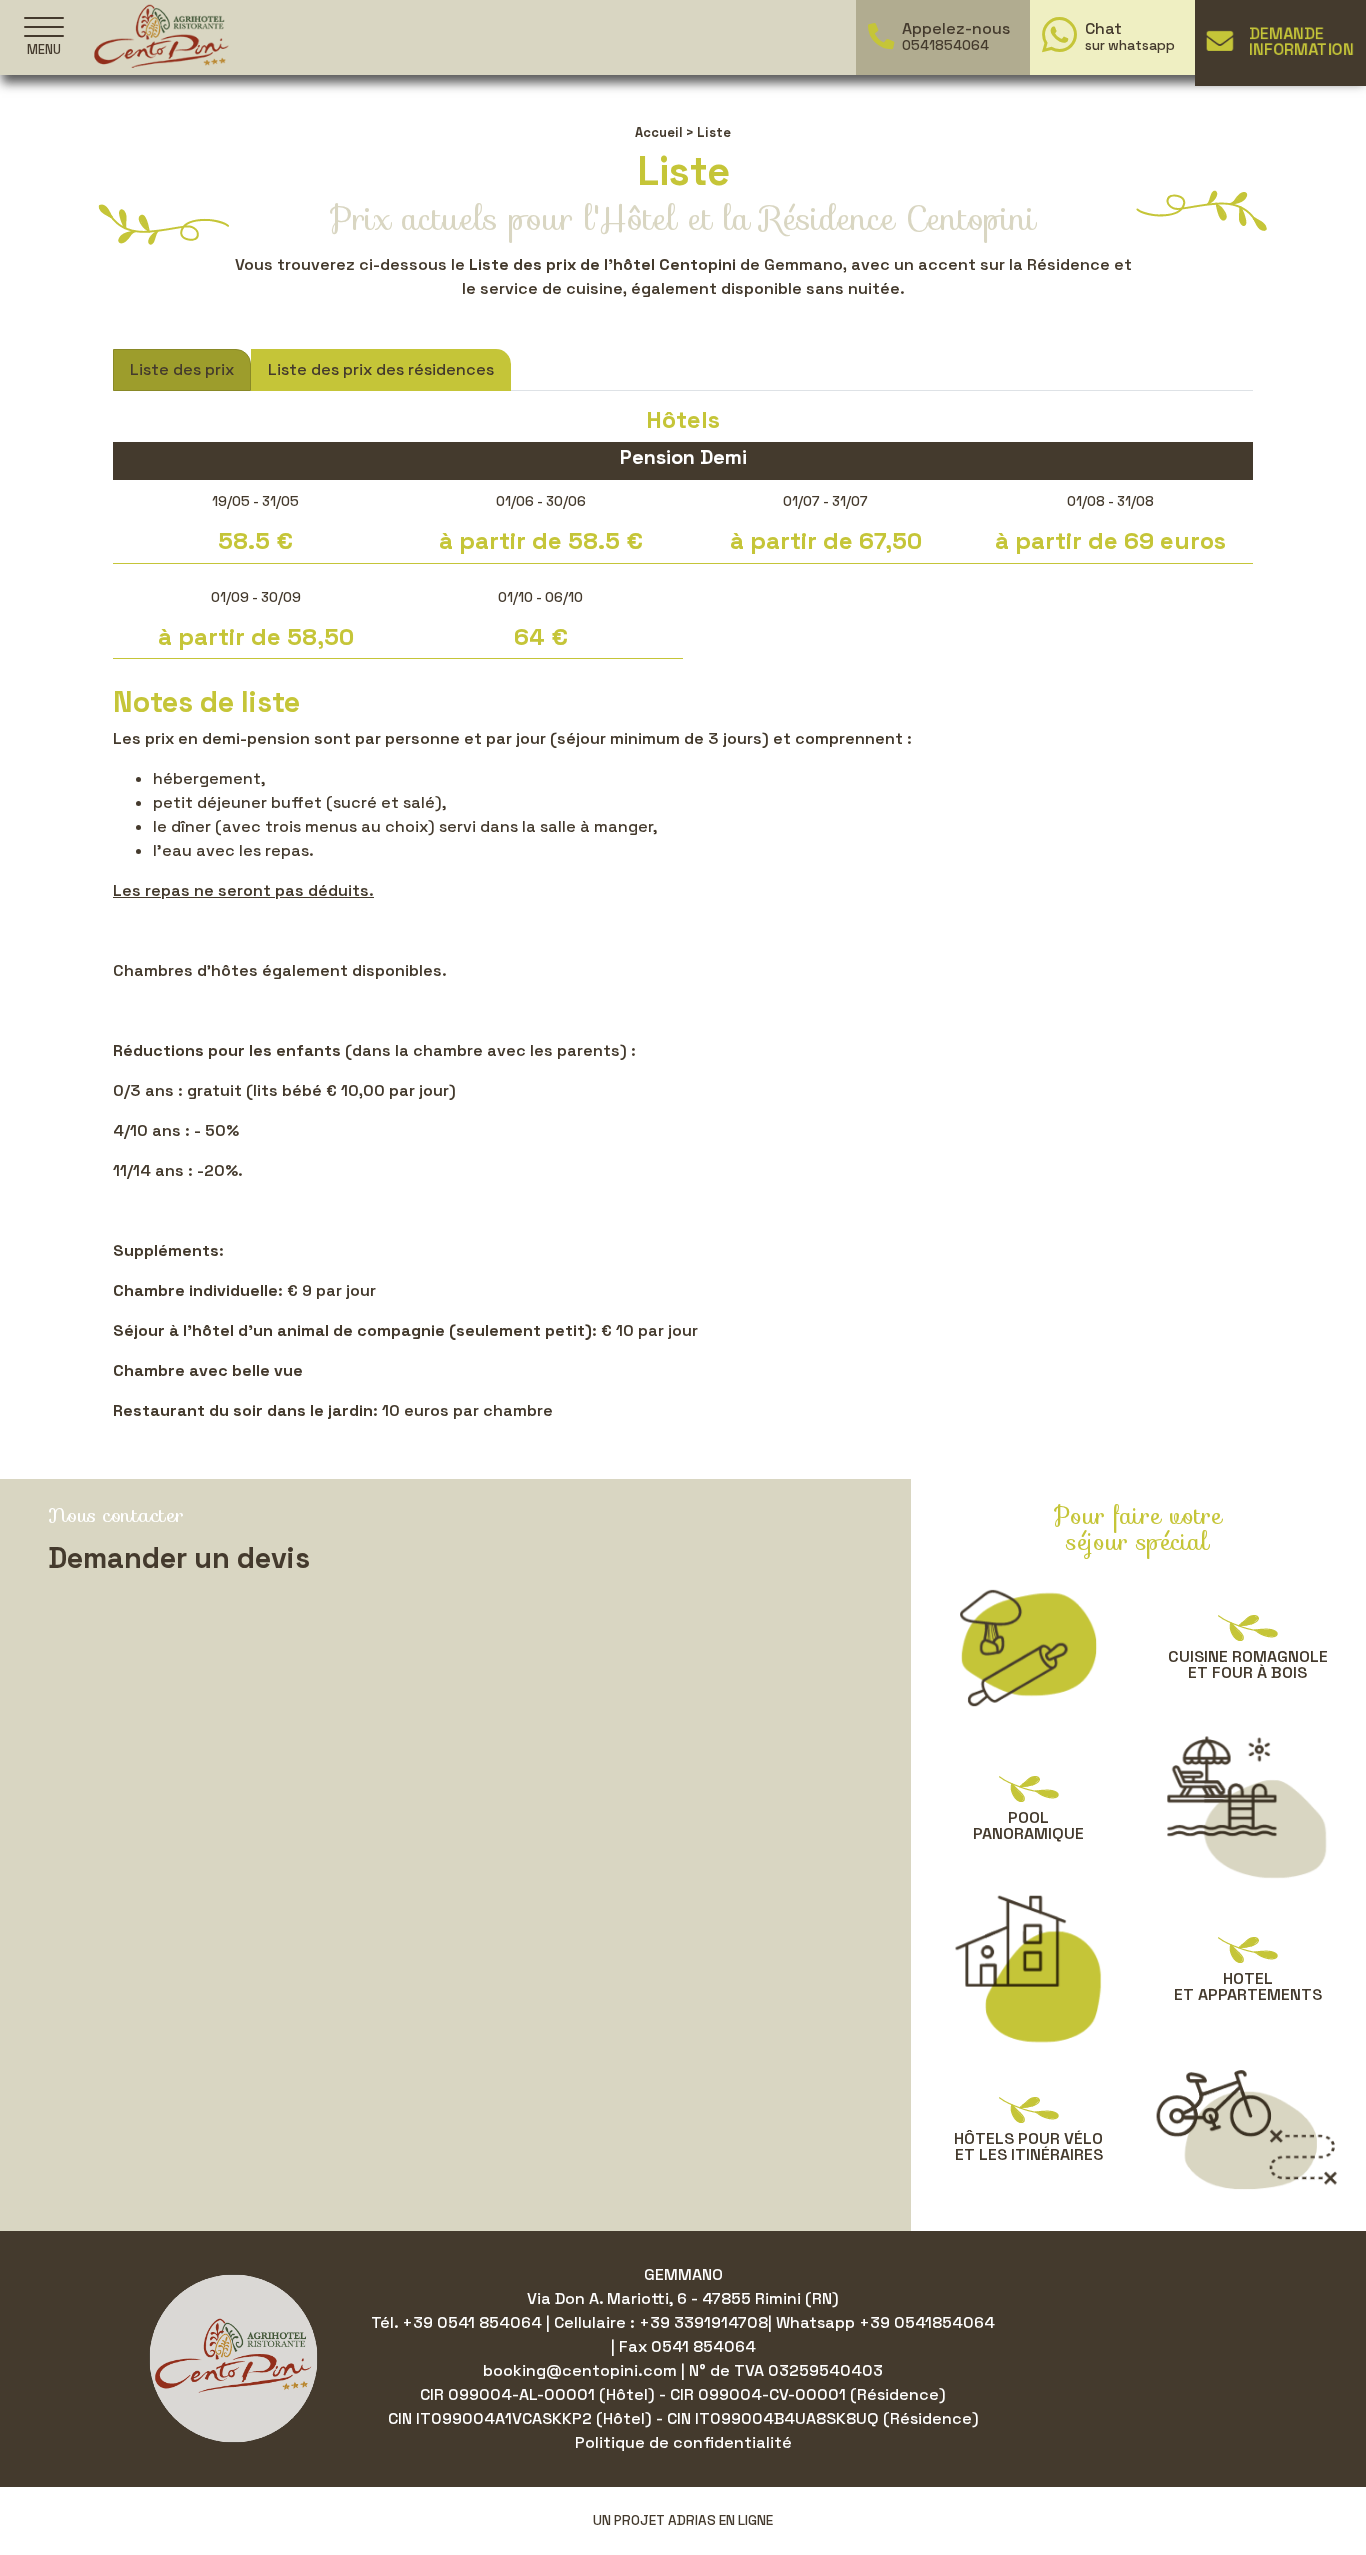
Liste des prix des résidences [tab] (381, 369)
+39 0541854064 (927, 2322)
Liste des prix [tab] (182, 369)
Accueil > (664, 132)
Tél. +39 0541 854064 (458, 2322)
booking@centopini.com (582, 2370)
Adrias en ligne (720, 2520)
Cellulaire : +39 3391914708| (665, 2322)
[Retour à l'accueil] (161, 35)
